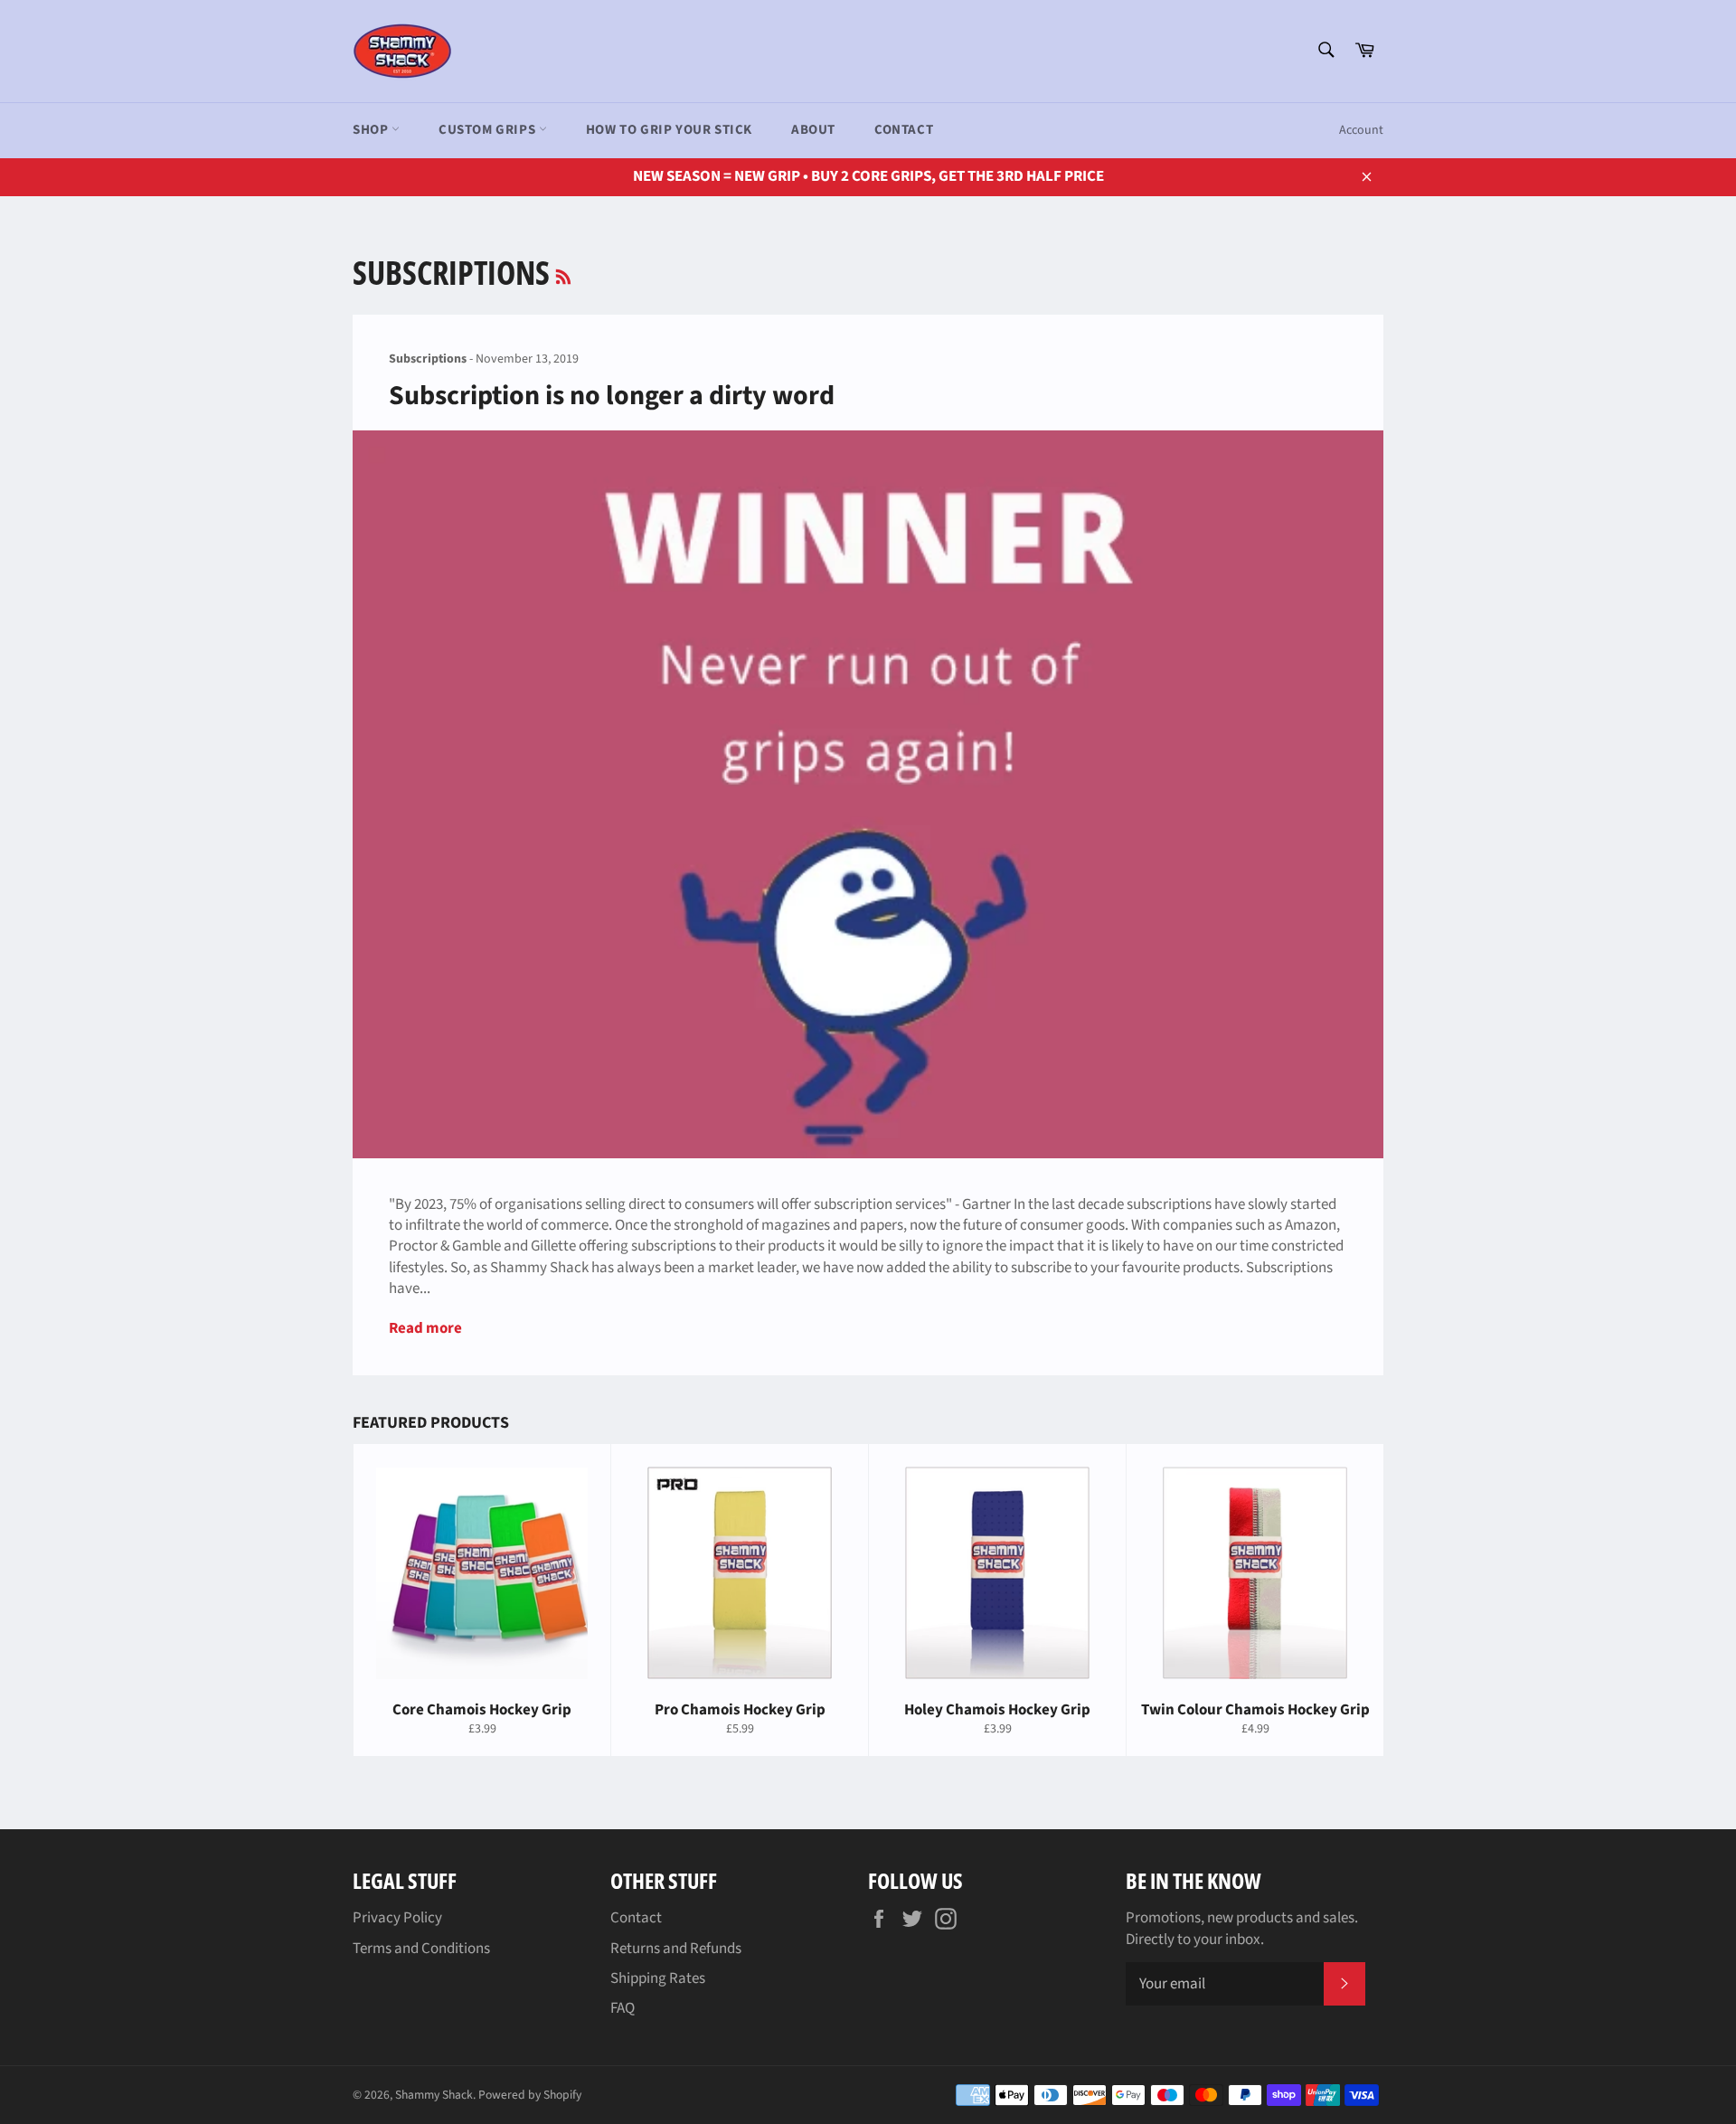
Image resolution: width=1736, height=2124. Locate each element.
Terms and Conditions (421, 1949)
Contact (904, 130)
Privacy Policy (397, 1918)
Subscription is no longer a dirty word (612, 396)
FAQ (623, 2008)
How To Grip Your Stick (669, 130)
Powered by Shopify (530, 2095)
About (813, 130)
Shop (372, 130)
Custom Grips (489, 130)
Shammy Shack (434, 2095)
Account (1361, 130)
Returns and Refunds (676, 1949)
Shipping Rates (658, 1978)
